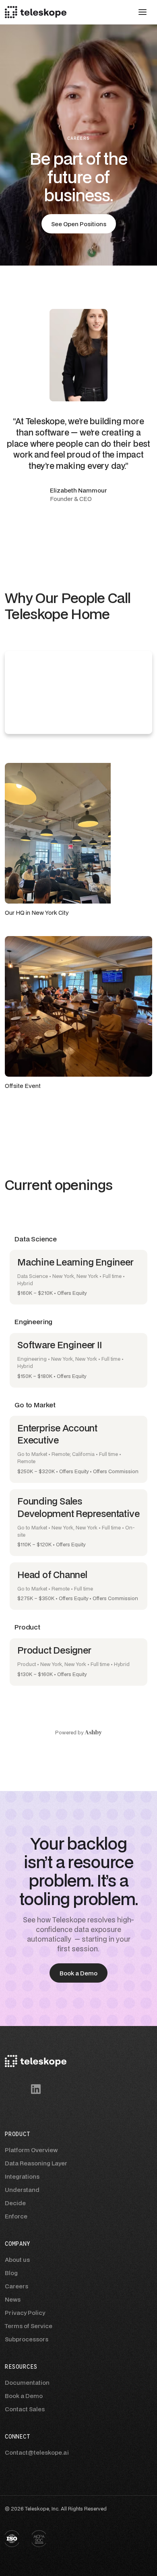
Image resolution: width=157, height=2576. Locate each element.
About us (17, 2260)
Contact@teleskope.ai (37, 2452)
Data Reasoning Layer (36, 2163)
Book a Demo (24, 2396)
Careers (17, 2286)
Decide (15, 2203)
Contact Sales (25, 2409)
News (13, 2299)
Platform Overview (31, 2150)
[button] (143, 12)
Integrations (22, 2176)
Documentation (27, 2383)
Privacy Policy (25, 2313)
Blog (11, 2273)
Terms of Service (29, 2326)
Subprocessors (27, 2339)
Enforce (16, 2216)
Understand (22, 2190)
